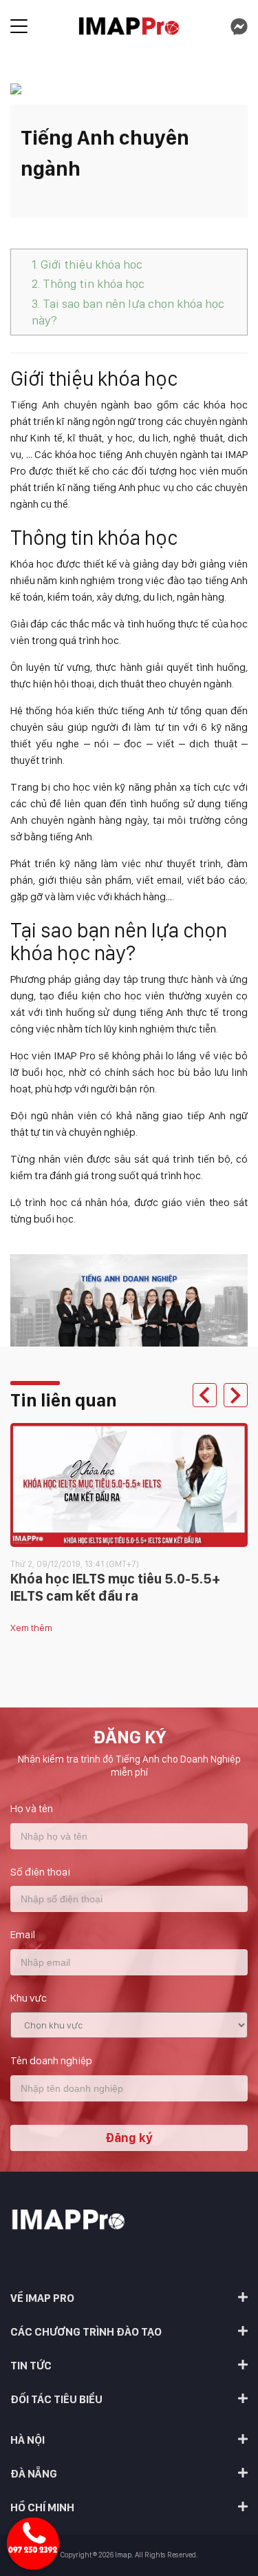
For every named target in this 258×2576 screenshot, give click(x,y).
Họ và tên (32, 1808)
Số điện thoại (40, 1872)
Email (23, 1934)
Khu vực (29, 1998)
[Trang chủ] (129, 27)
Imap (123, 2555)
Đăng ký (129, 2138)
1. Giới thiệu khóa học (87, 264)
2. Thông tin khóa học (88, 283)
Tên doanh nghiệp (51, 2060)
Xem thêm (31, 1628)
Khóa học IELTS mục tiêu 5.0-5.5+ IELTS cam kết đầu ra (115, 1587)
